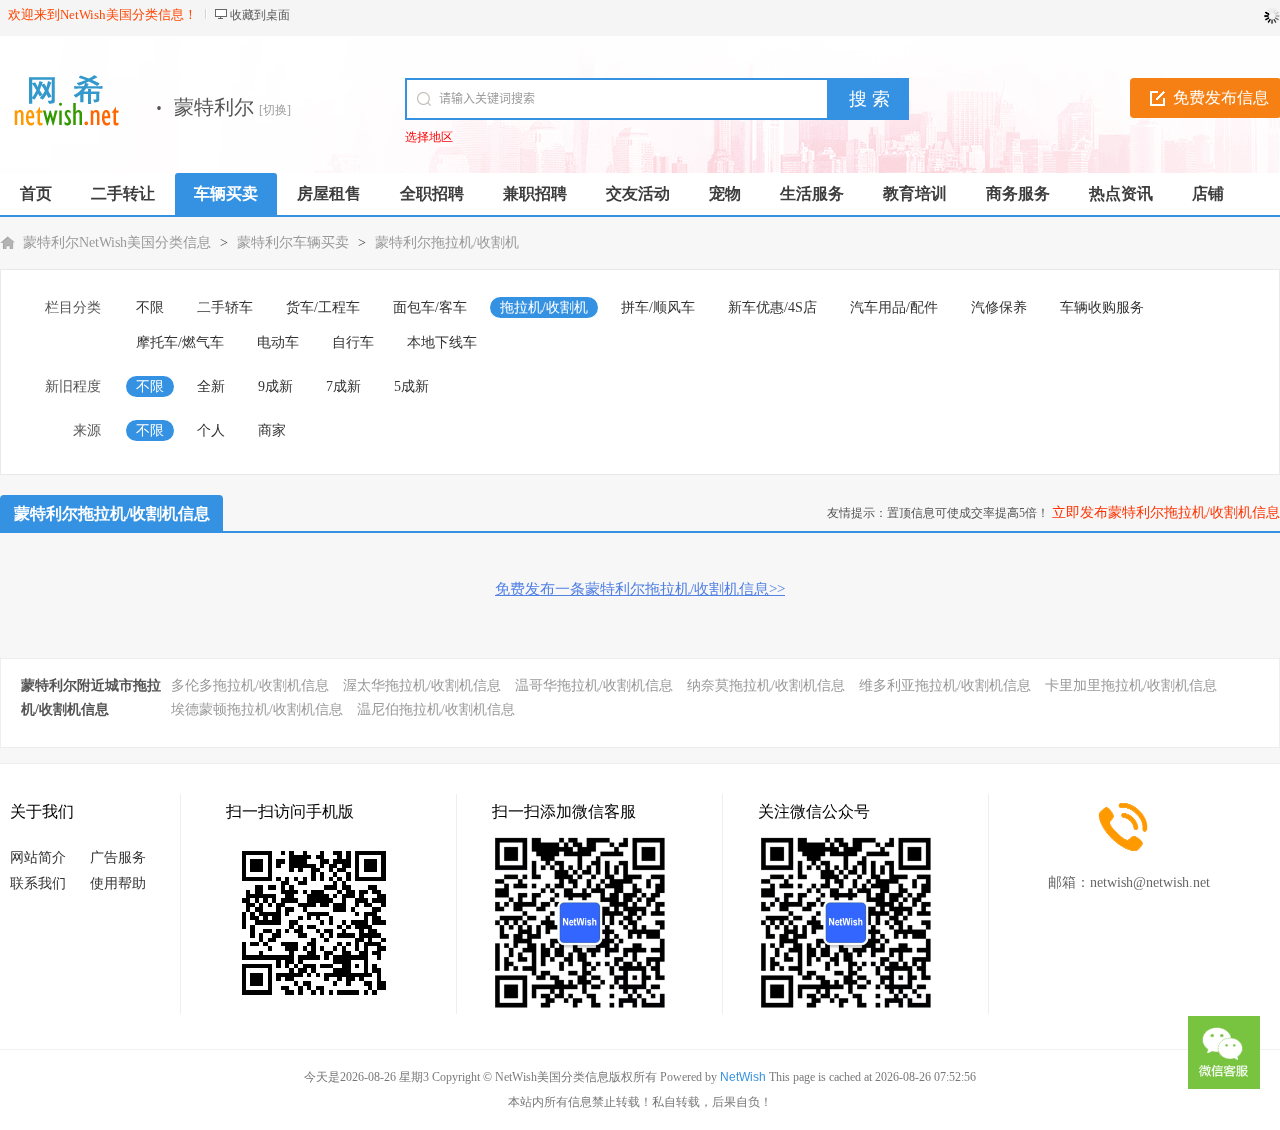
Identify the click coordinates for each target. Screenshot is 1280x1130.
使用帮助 (118, 883)
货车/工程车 (323, 307)
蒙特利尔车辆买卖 (293, 242)
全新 (211, 386)
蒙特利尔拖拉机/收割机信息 (112, 513)
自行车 (353, 342)
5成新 (411, 386)
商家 (272, 430)
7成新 (343, 386)
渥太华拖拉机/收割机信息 (422, 685)
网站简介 (38, 857)
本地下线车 (442, 342)
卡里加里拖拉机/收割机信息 (1131, 685)
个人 (211, 430)
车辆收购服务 (1102, 307)
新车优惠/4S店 (772, 307)
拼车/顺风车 (658, 307)
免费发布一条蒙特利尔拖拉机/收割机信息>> (640, 589)
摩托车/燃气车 (180, 342)
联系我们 (38, 883)
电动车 (278, 342)
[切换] (275, 110)
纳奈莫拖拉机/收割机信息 (766, 685)
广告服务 (118, 857)
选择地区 (429, 137)
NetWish (743, 1077)
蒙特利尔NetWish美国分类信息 (117, 242)
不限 (150, 307)
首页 (36, 193)
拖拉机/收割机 (544, 307)
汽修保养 (999, 307)
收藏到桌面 (260, 15)
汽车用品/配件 (894, 307)
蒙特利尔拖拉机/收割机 (447, 242)
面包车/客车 (430, 307)
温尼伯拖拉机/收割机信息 (436, 709)
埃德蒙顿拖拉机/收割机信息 (257, 709)
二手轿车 (225, 307)
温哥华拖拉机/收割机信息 (594, 685)
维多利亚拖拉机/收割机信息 (945, 685)
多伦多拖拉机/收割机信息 (250, 685)
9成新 (275, 386)
